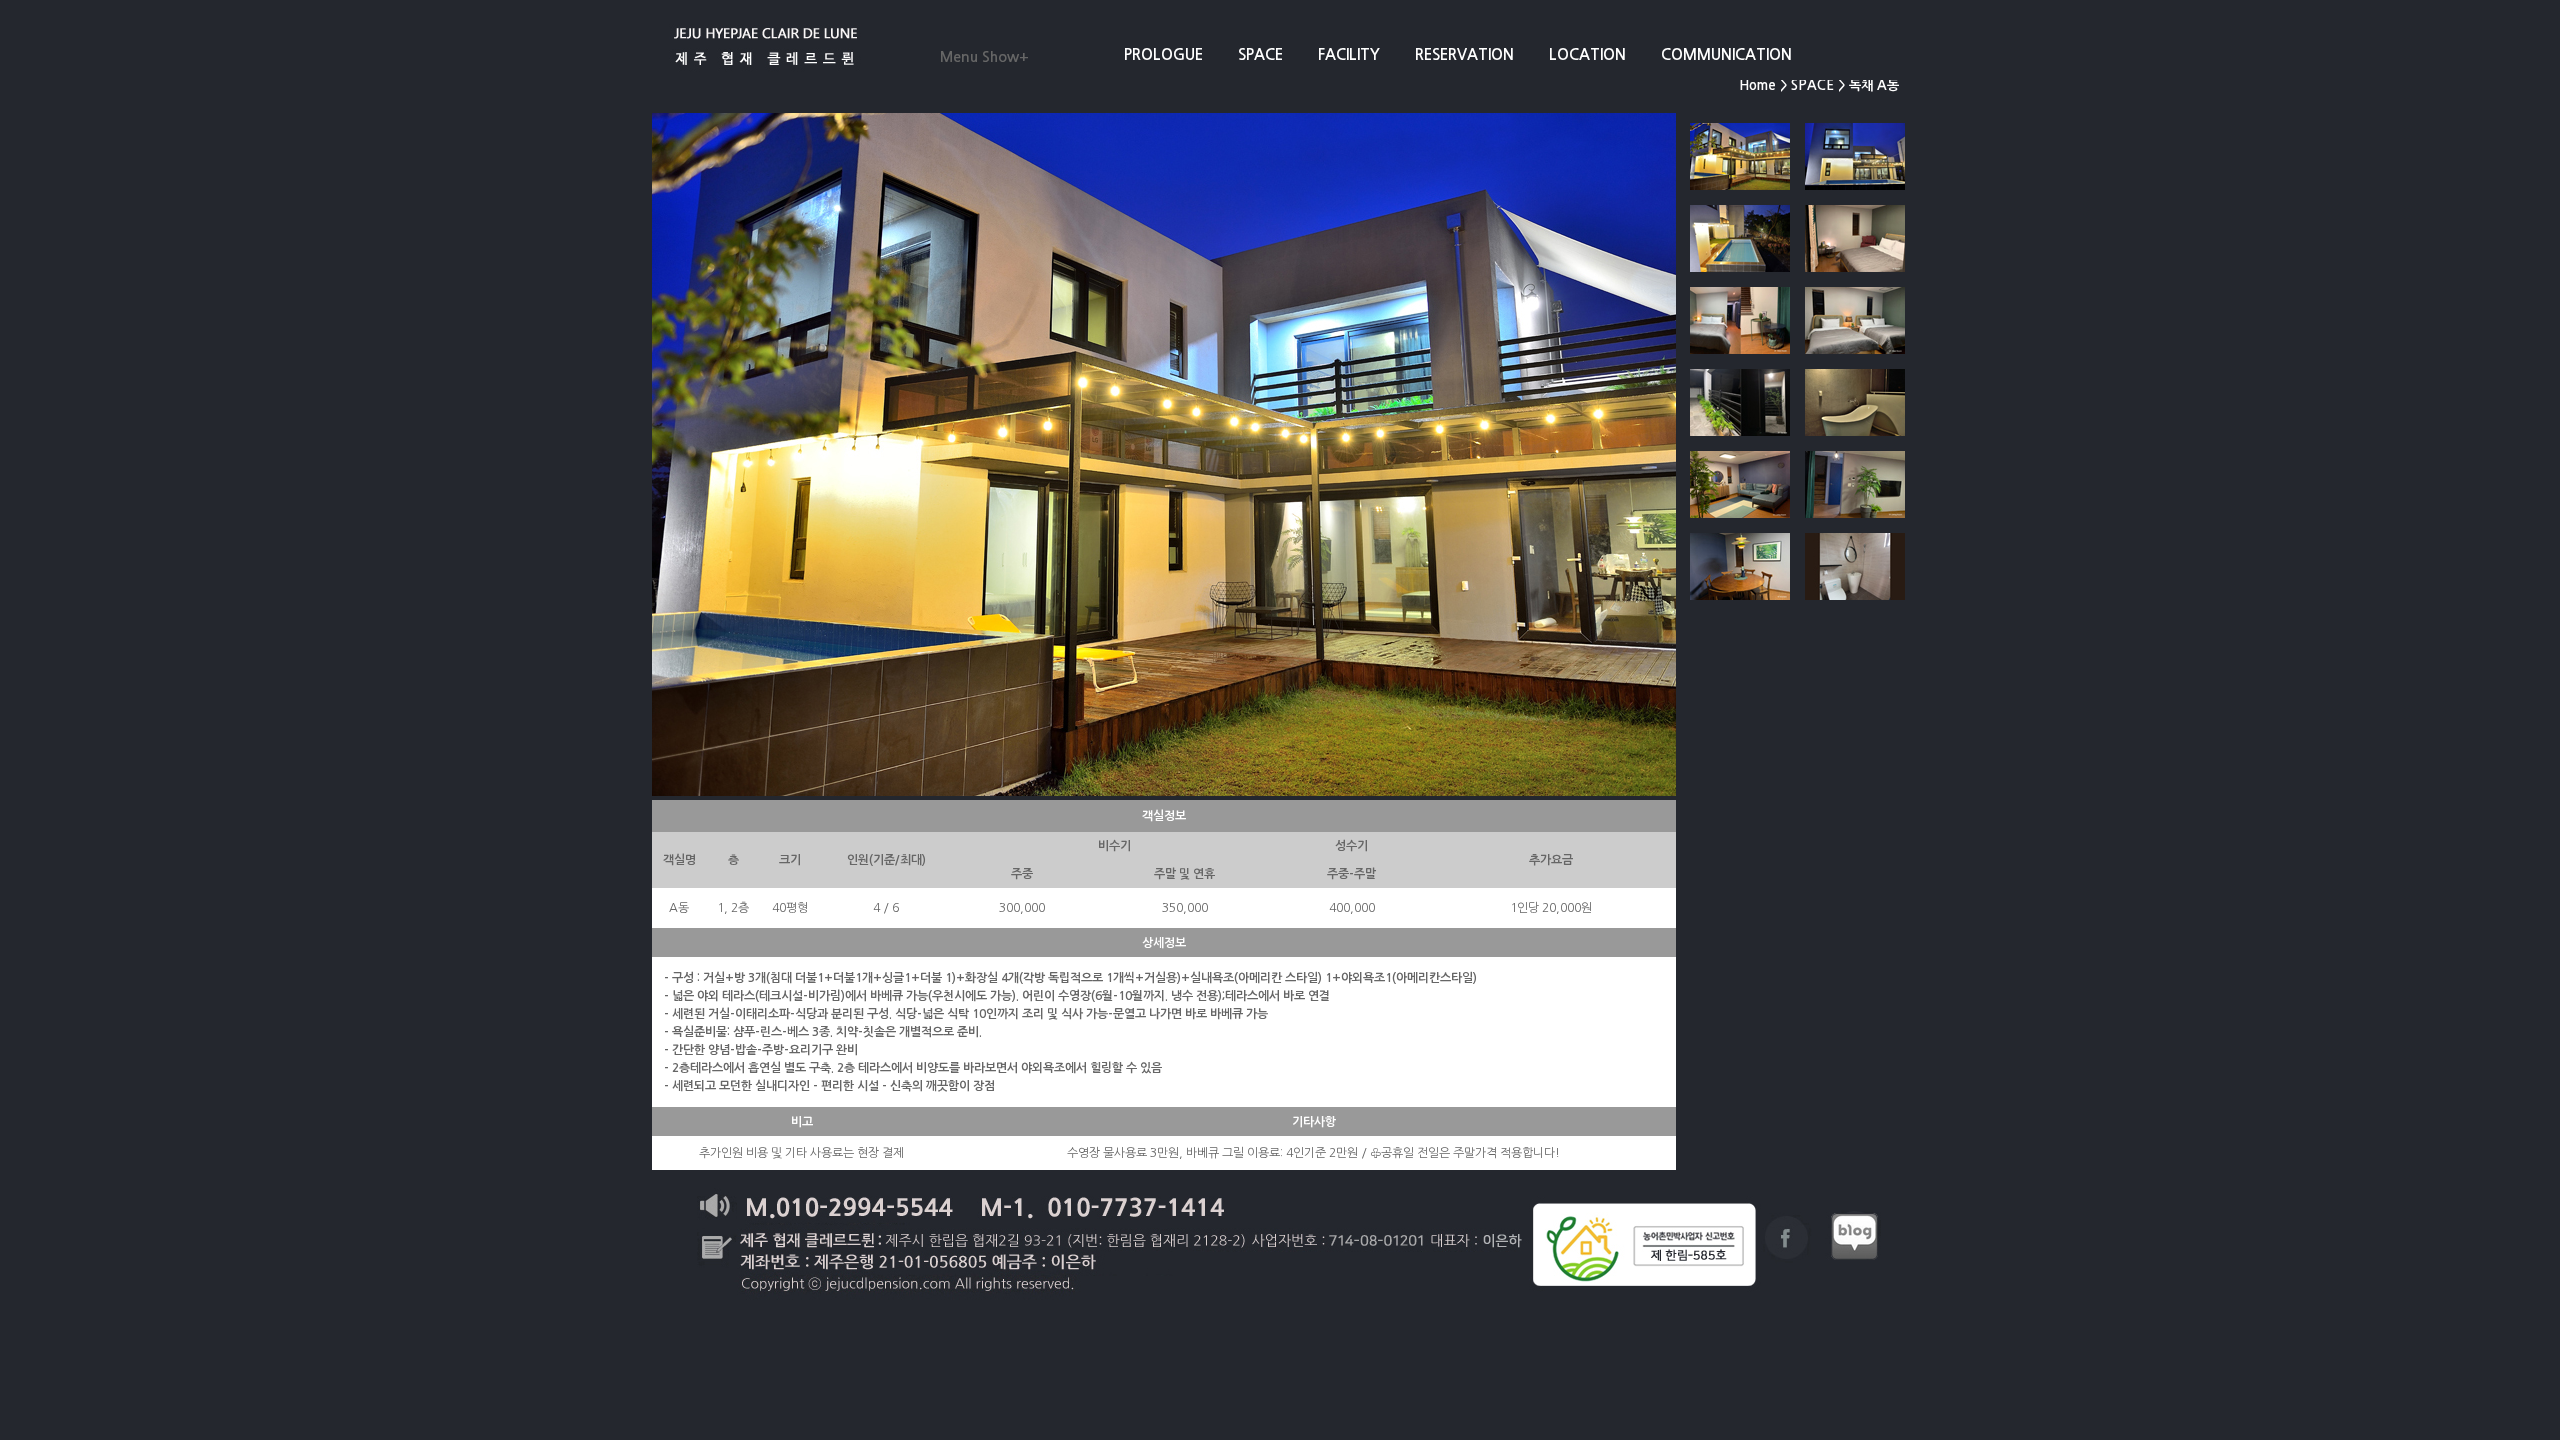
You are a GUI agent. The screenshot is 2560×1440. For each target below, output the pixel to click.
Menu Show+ (984, 57)
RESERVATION (1464, 54)
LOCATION (1587, 54)
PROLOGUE (1163, 54)
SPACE (1260, 54)
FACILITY (1349, 54)
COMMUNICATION (1726, 54)
